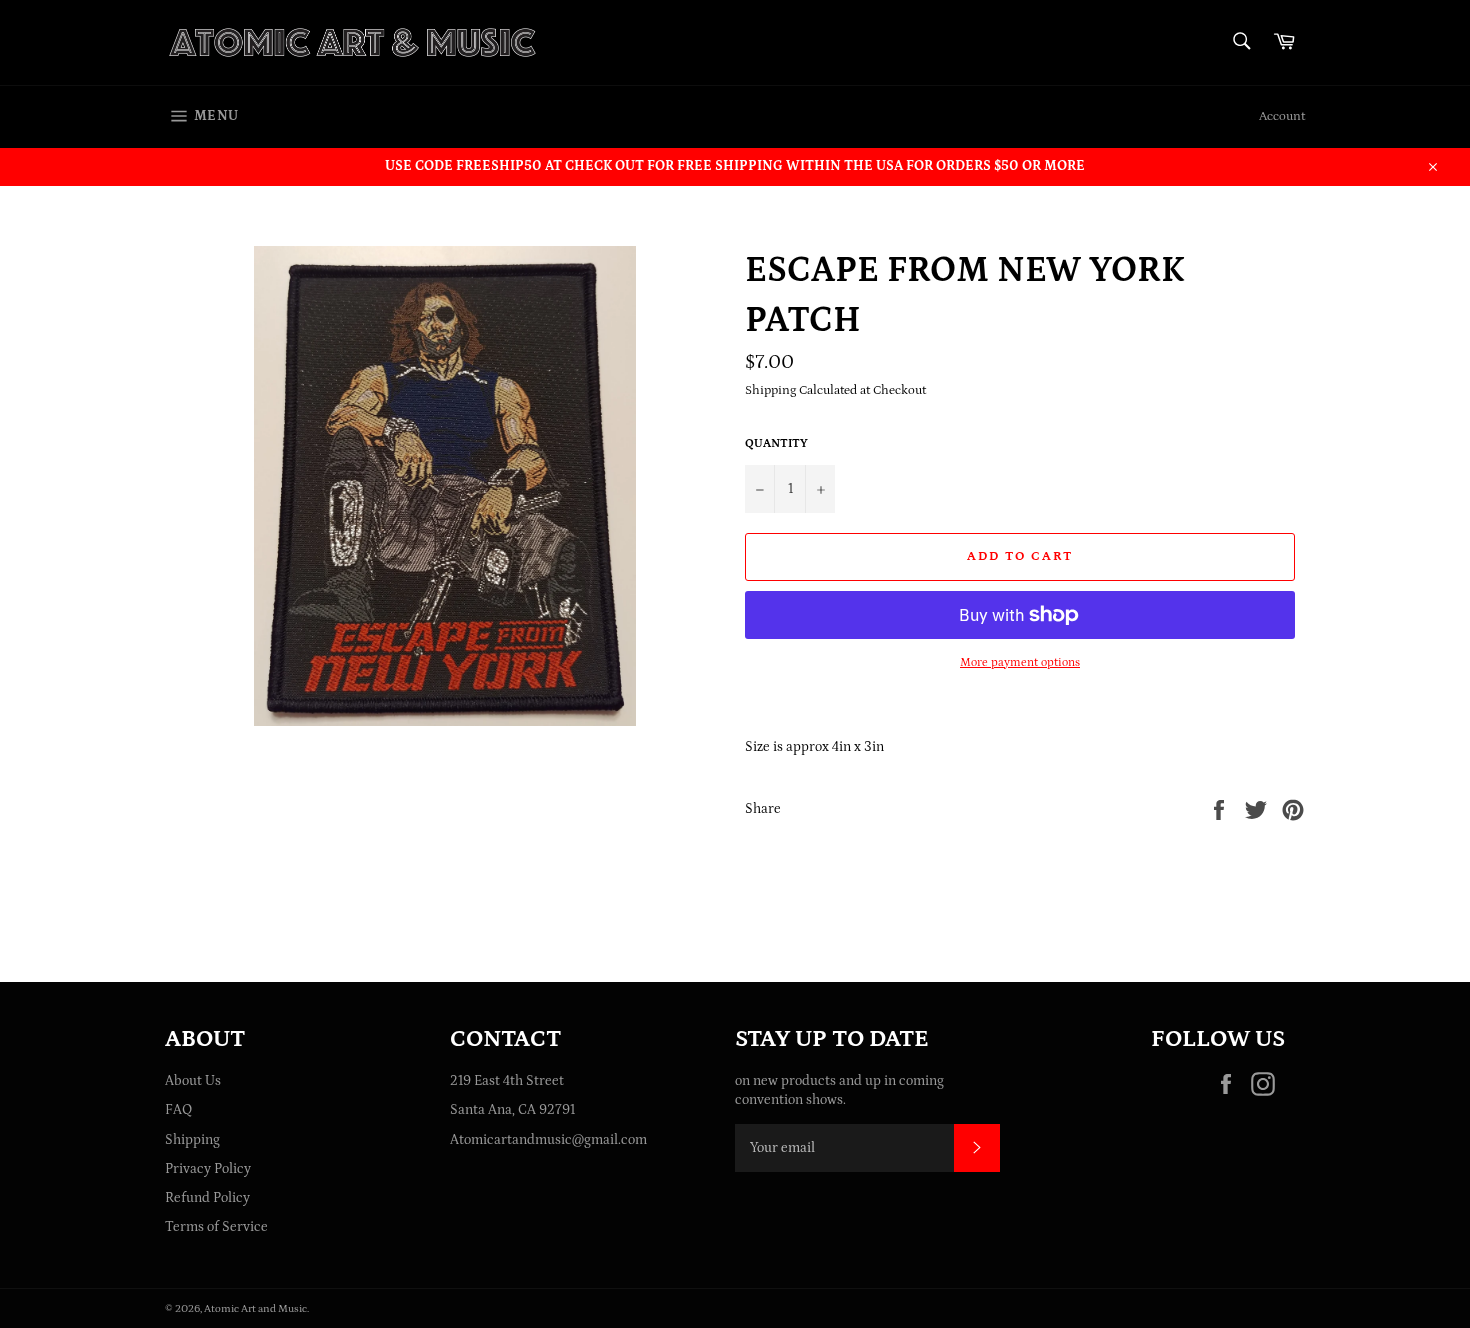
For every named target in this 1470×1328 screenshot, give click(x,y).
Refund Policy (207, 1198)
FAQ (178, 1110)
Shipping (192, 1140)
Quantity (776, 443)
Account (1282, 116)
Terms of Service (216, 1227)
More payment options (1020, 662)
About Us (193, 1081)
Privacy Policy (208, 1169)
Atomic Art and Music (255, 1308)
